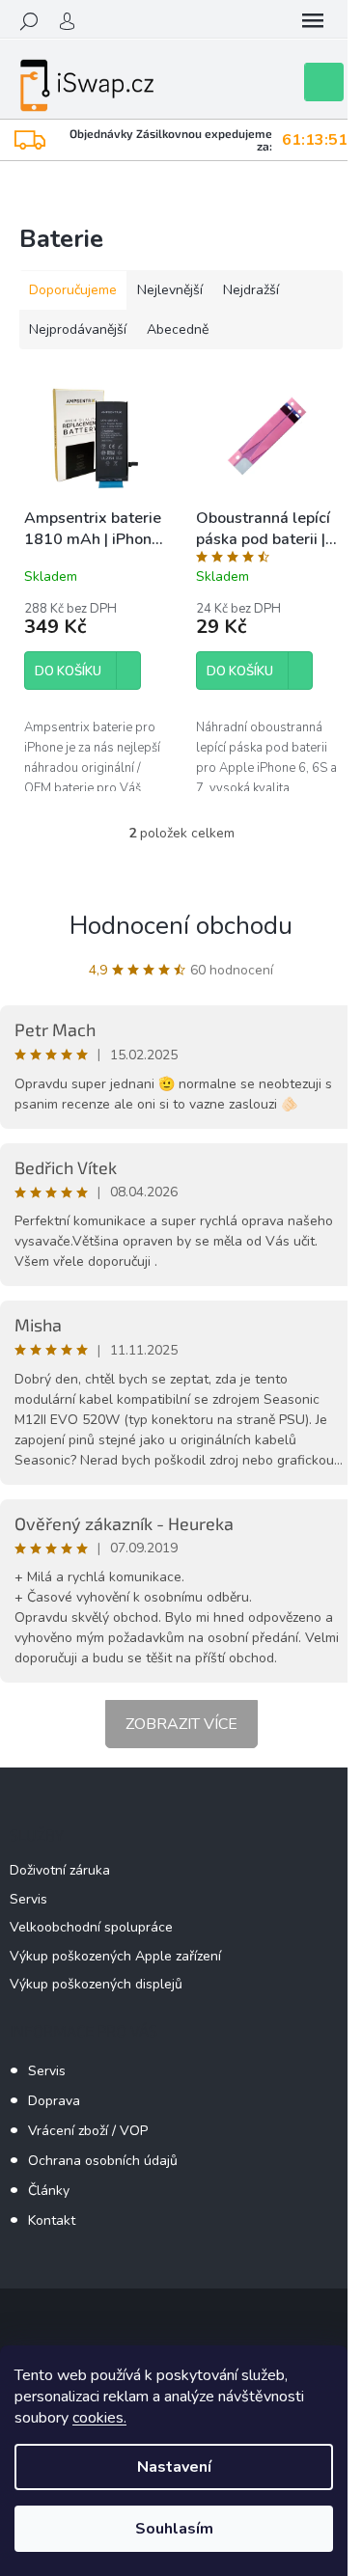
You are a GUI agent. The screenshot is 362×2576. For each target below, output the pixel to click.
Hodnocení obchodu (181, 926)
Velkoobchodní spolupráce (91, 1927)
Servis (28, 1899)
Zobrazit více (181, 1724)
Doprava (54, 2101)
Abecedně (178, 329)
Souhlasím (174, 2529)
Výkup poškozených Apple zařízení (115, 1956)
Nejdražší (251, 290)
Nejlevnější (170, 290)
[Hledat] (29, 21)
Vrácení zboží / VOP (88, 2131)
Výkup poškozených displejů (96, 1984)
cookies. (99, 2418)
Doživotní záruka (60, 1870)
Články (49, 2191)
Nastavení (174, 2467)
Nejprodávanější (78, 329)
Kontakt (52, 2220)
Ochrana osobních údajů (103, 2161)
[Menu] (313, 21)
